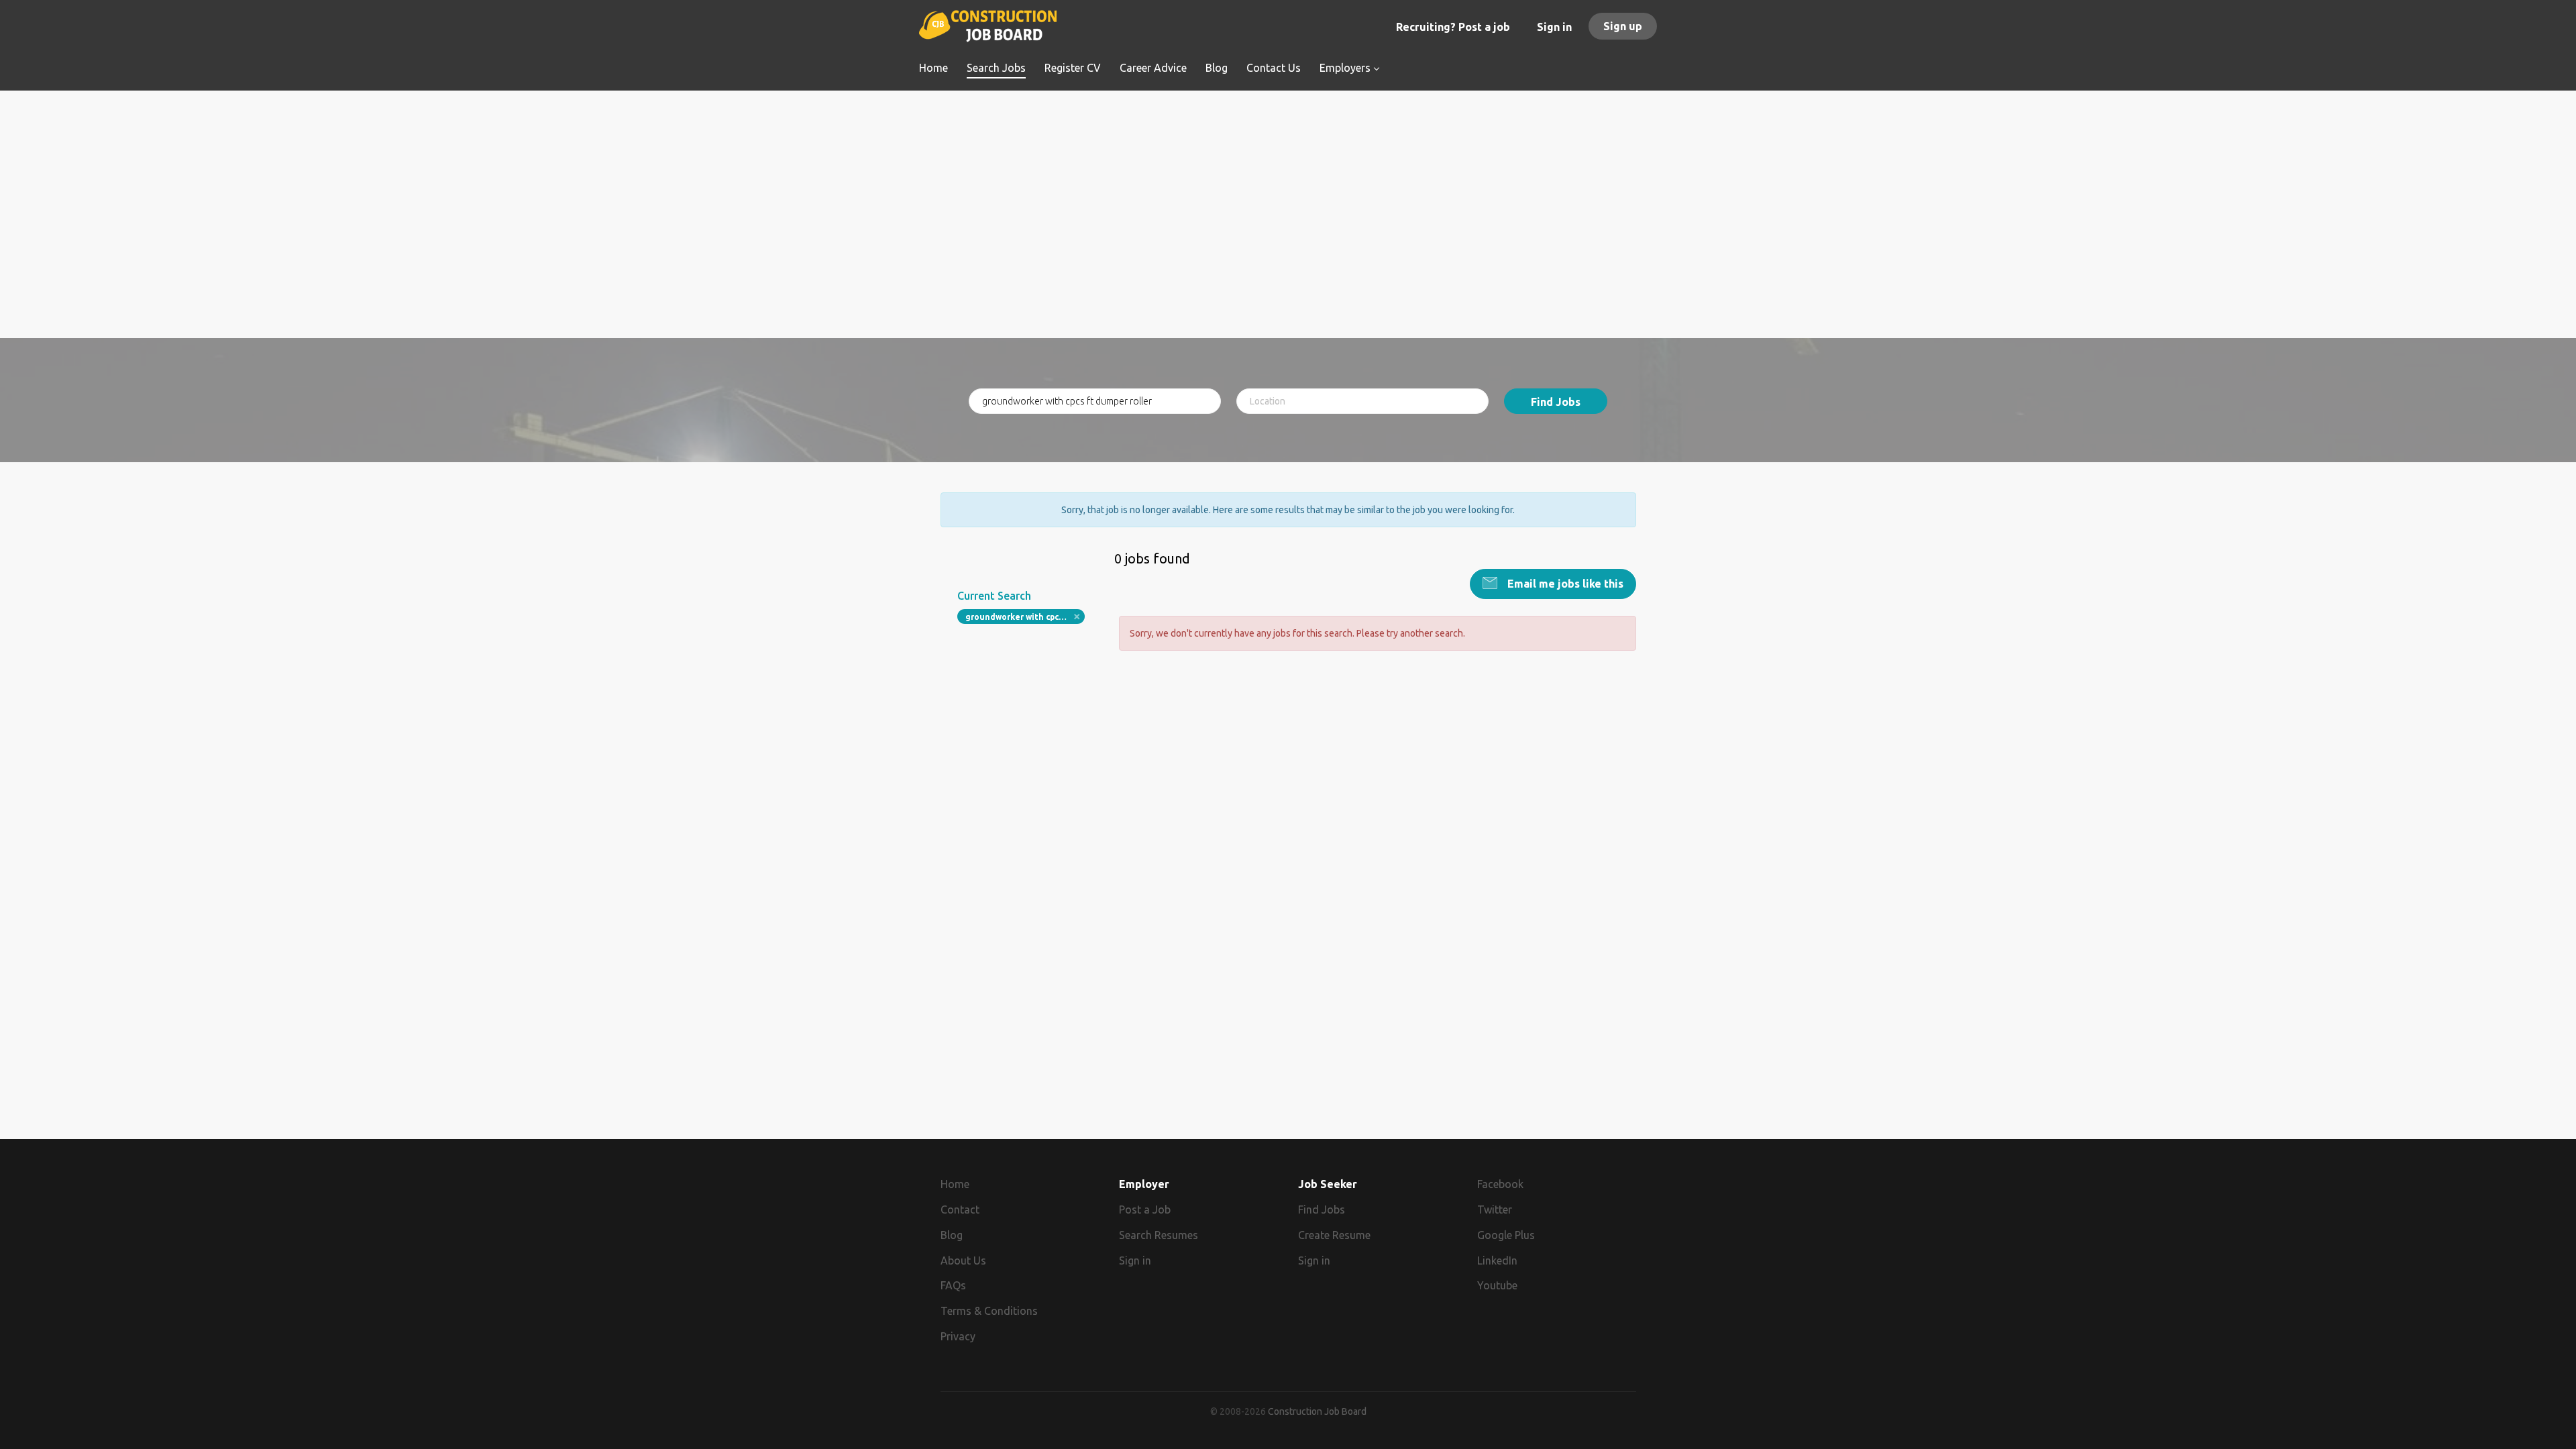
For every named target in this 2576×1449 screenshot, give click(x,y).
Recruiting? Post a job (1453, 27)
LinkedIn (1497, 1260)
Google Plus (1506, 1235)
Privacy (958, 1336)
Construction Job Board (1317, 1411)
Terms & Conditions (989, 1311)
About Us (963, 1260)
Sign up (1623, 26)
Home (955, 1184)
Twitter (1495, 1210)
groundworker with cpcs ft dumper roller (1025, 617)
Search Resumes (1159, 1235)
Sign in (1554, 27)
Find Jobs (1556, 402)
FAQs (953, 1285)
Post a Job (1145, 1210)
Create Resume (1334, 1235)
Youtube (1497, 1285)
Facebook (1500, 1184)
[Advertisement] (1288, 244)
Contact (960, 1210)
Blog (952, 1235)
